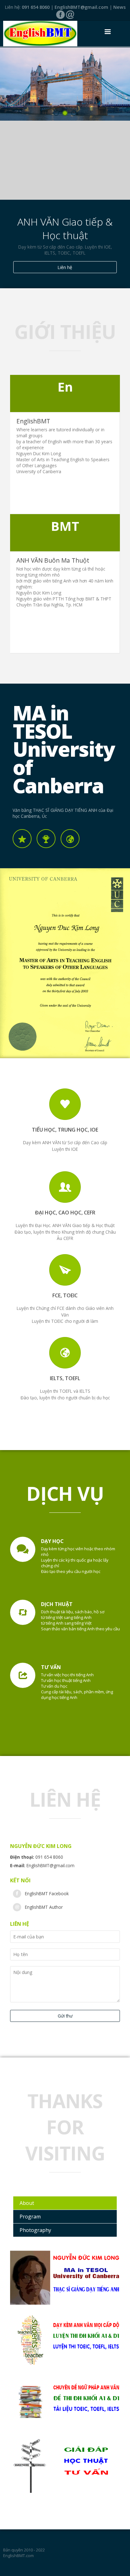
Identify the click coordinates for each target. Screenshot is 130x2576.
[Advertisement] (65, 160)
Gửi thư (65, 2016)
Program (30, 2217)
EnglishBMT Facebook (47, 1893)
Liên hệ (65, 267)
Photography (35, 2230)
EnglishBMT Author (44, 1907)
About (27, 2203)
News (119, 7)
